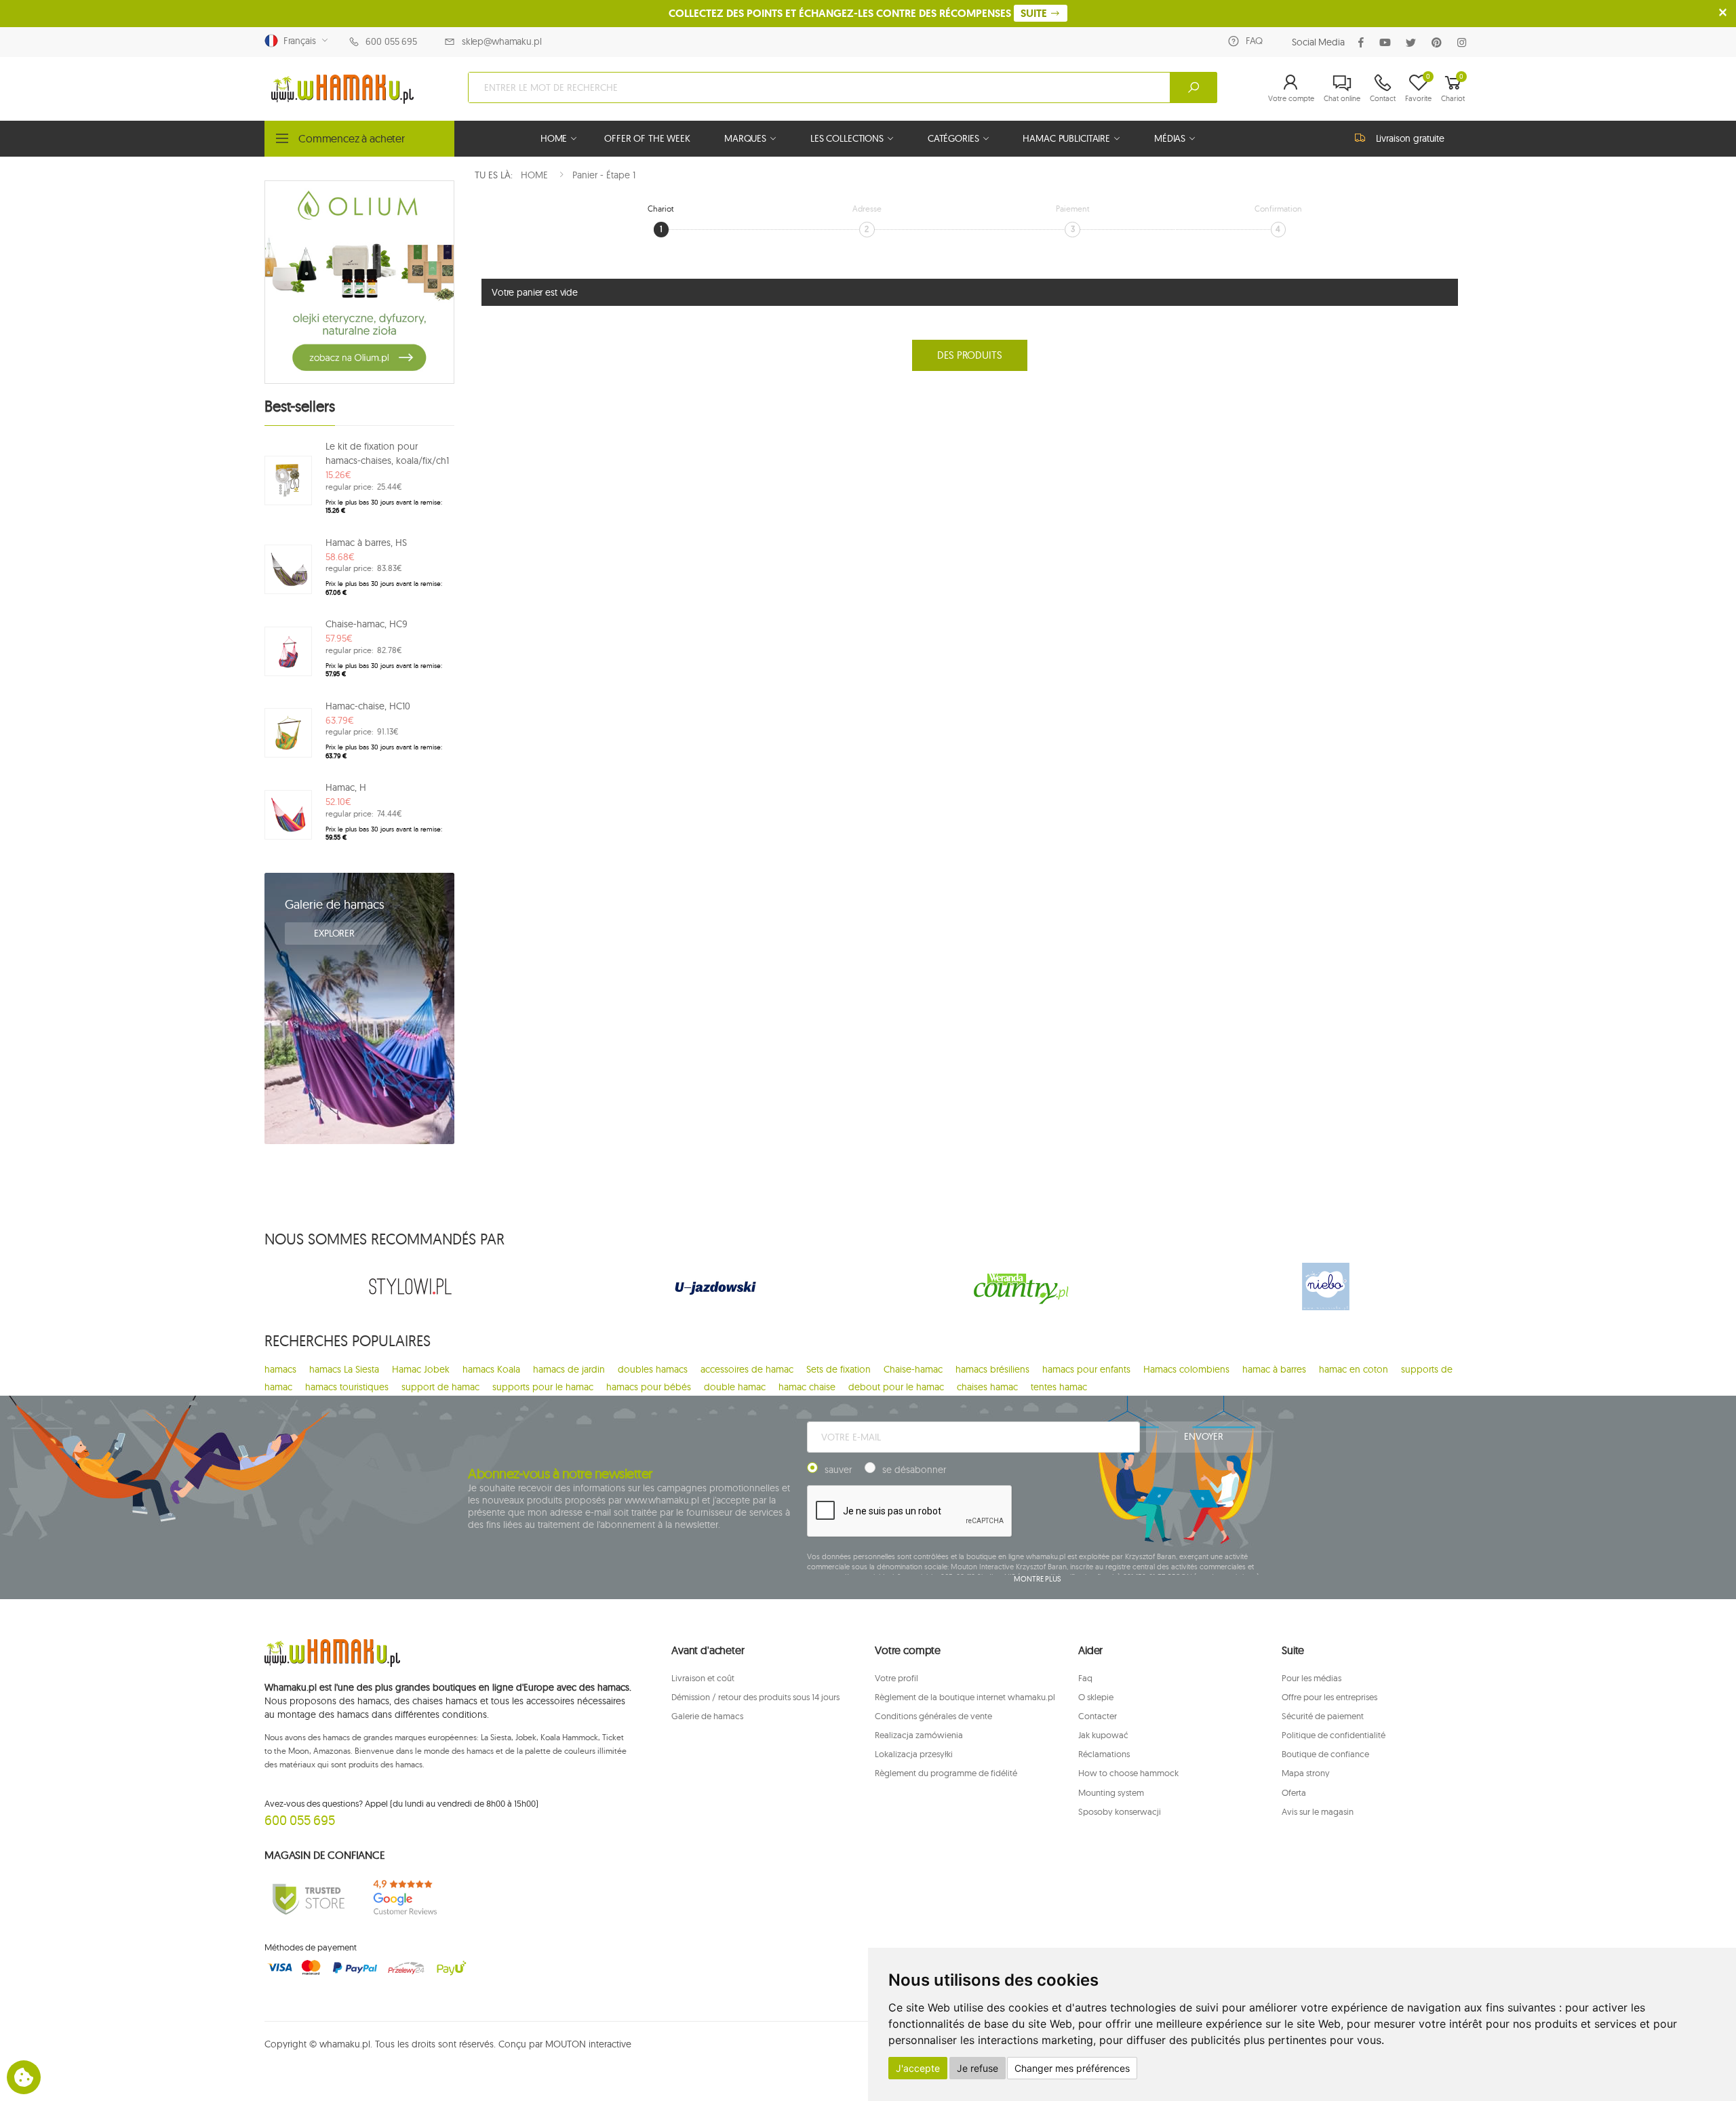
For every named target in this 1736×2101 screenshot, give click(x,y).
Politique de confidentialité (1334, 1735)
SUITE (1035, 13)
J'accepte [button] (918, 2068)
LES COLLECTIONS (847, 138)
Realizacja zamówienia (919, 1735)
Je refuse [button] (978, 2068)
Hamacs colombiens (1186, 1369)
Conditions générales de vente (933, 1716)
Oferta (1294, 1792)
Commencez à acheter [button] (352, 138)
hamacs (280, 1369)
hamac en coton (1354, 1369)
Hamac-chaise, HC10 (368, 706)
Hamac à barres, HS (366, 543)
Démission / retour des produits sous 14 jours (755, 1697)
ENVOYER (1203, 1436)
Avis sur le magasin (1318, 1811)
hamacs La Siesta (344, 1369)
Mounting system (1111, 1792)
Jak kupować (1103, 1735)
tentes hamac (1059, 1387)
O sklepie (1096, 1697)
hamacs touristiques (347, 1387)
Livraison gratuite (1410, 138)
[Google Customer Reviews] (410, 1898)
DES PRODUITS (969, 355)
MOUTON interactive (588, 2044)
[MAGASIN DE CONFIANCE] (309, 1898)
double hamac (735, 1387)
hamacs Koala (491, 1369)
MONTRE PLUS (1038, 1579)
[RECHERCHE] (1193, 87)
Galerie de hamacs (335, 904)
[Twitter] (1414, 42)
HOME (554, 138)
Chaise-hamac (913, 1369)
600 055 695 (391, 41)
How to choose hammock (1128, 1773)
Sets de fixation (839, 1369)
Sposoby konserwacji (1120, 1811)
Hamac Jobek (421, 1369)
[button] (1291, 87)
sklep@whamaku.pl (502, 41)
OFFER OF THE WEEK (647, 138)
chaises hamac (987, 1387)
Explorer (336, 933)
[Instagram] (1464, 42)
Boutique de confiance (1325, 1754)
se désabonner (914, 1470)
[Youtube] (1388, 42)
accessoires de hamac (747, 1369)
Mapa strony (1306, 1773)
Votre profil (896, 1678)
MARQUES (745, 138)
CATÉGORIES (953, 138)
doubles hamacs (653, 1369)
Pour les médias (1311, 1678)
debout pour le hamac (896, 1387)
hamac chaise (807, 1387)
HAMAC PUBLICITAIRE (1066, 138)
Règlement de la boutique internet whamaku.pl (965, 1697)
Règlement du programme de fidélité (946, 1773)
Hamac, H (346, 787)
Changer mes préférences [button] (1072, 2068)
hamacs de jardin (569, 1369)
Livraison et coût (703, 1678)
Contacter (1098, 1716)
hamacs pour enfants (1086, 1369)
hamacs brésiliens (992, 1369)
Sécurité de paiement (1323, 1716)
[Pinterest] (1439, 42)
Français (297, 41)
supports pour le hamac (543, 1387)
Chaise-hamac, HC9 (367, 624)
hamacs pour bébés (649, 1387)
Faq (1085, 1678)
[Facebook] (1364, 42)
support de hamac (440, 1387)
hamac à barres (1274, 1369)
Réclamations (1104, 1754)
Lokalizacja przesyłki (914, 1754)
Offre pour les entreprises (1329, 1697)
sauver (838, 1470)
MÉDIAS (1170, 138)
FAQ (1254, 41)
